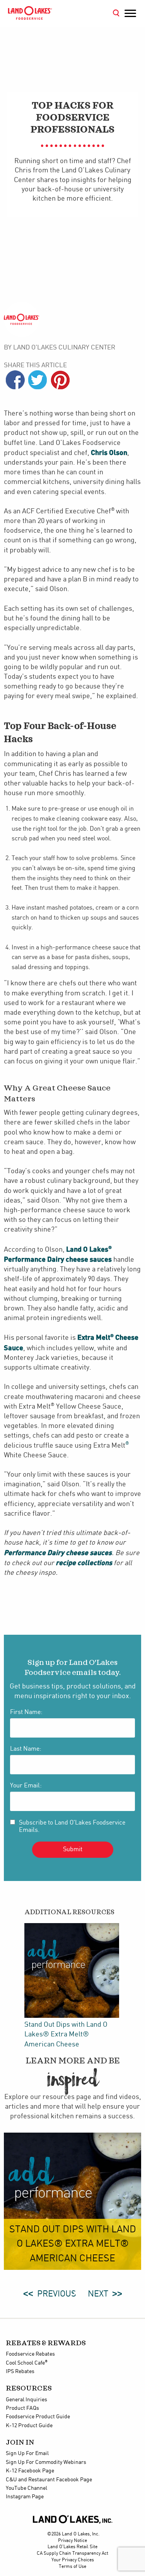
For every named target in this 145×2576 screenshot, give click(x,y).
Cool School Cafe (27, 2363)
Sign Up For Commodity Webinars (46, 2462)
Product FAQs (22, 2408)
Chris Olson (109, 452)
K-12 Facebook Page (30, 2471)
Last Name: (26, 1749)
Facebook (15, 380)
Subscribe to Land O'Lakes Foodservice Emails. (72, 1826)
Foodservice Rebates (30, 2354)
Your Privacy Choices (73, 2560)
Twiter (38, 380)
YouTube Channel (26, 2488)
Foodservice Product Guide (38, 2417)
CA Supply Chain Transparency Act (72, 2553)
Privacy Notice (72, 2541)
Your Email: (26, 1786)
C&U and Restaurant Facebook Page (49, 2480)
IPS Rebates (20, 2372)
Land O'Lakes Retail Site (72, 2547)
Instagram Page (25, 2497)
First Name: (26, 1712)
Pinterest (60, 380)
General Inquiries (26, 2400)
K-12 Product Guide (29, 2426)
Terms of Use (72, 2567)
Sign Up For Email (27, 2453)
